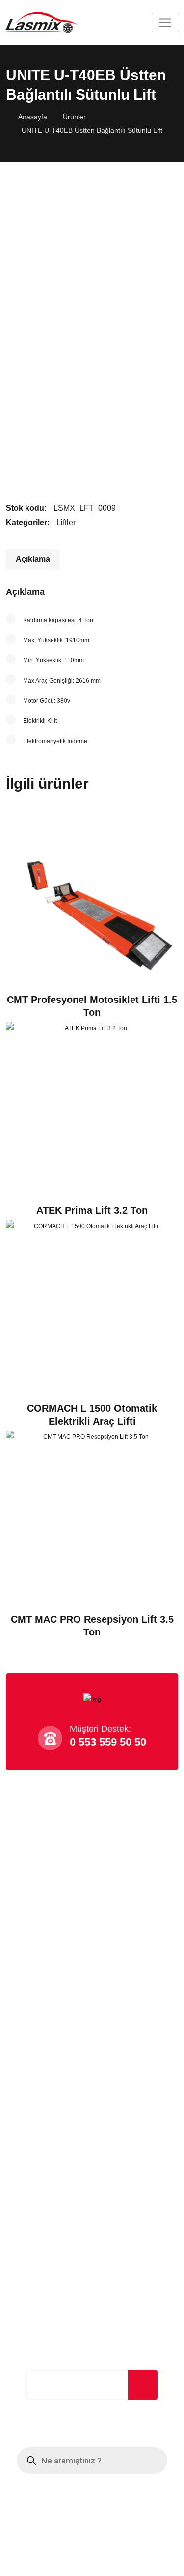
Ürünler (74, 117)
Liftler (66, 523)
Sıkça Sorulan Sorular (50, 1891)
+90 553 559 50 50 (50, 2148)
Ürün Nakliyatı (38, 2040)
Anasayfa (33, 117)
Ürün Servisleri (39, 2080)
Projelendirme (38, 2020)
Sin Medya (132, 2564)
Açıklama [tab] (33, 559)
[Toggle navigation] (165, 23)
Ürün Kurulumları (43, 2060)
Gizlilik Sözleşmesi (45, 1911)
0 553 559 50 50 (108, 1742)
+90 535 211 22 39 (50, 2164)
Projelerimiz (33, 1932)
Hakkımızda (32, 1871)
